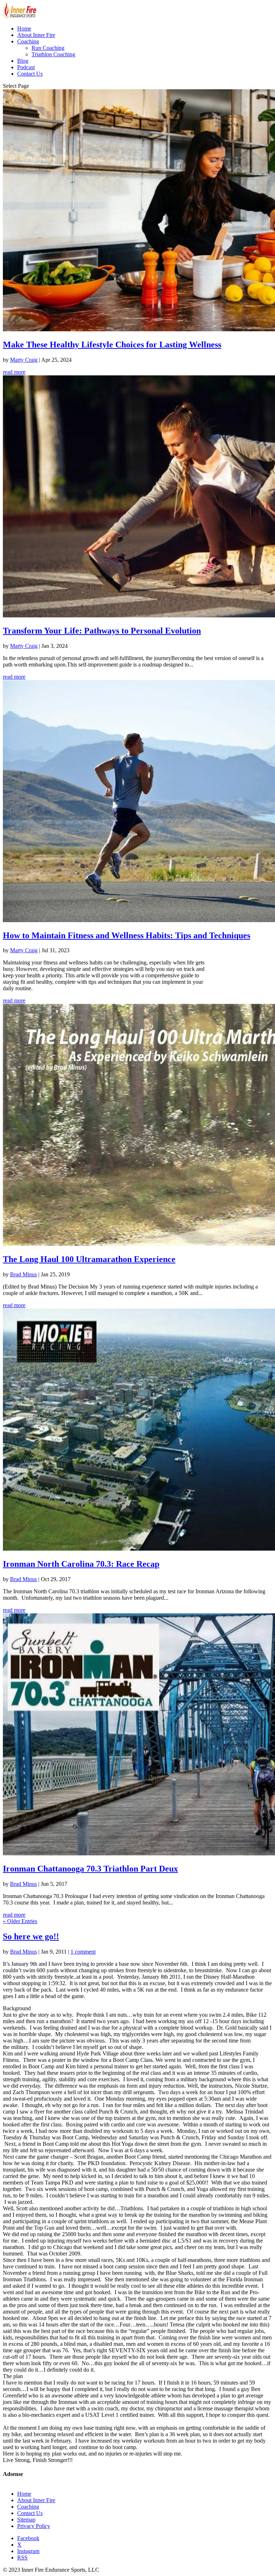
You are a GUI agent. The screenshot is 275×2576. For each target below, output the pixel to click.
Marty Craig (24, 360)
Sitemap (26, 2520)
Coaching (28, 41)
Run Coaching (48, 48)
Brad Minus (23, 1274)
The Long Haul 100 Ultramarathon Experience (89, 1259)
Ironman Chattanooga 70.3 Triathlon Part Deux (90, 1869)
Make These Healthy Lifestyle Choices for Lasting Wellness (112, 345)
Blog (23, 61)
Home (24, 29)
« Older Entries (20, 1921)
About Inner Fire (36, 35)
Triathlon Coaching (53, 54)
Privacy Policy (34, 2526)
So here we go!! (31, 1936)
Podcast (26, 67)
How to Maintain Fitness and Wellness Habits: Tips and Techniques (127, 935)
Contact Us (30, 74)
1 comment (83, 1952)
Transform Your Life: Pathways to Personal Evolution (102, 631)
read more (14, 372)
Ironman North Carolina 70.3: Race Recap (81, 1564)
